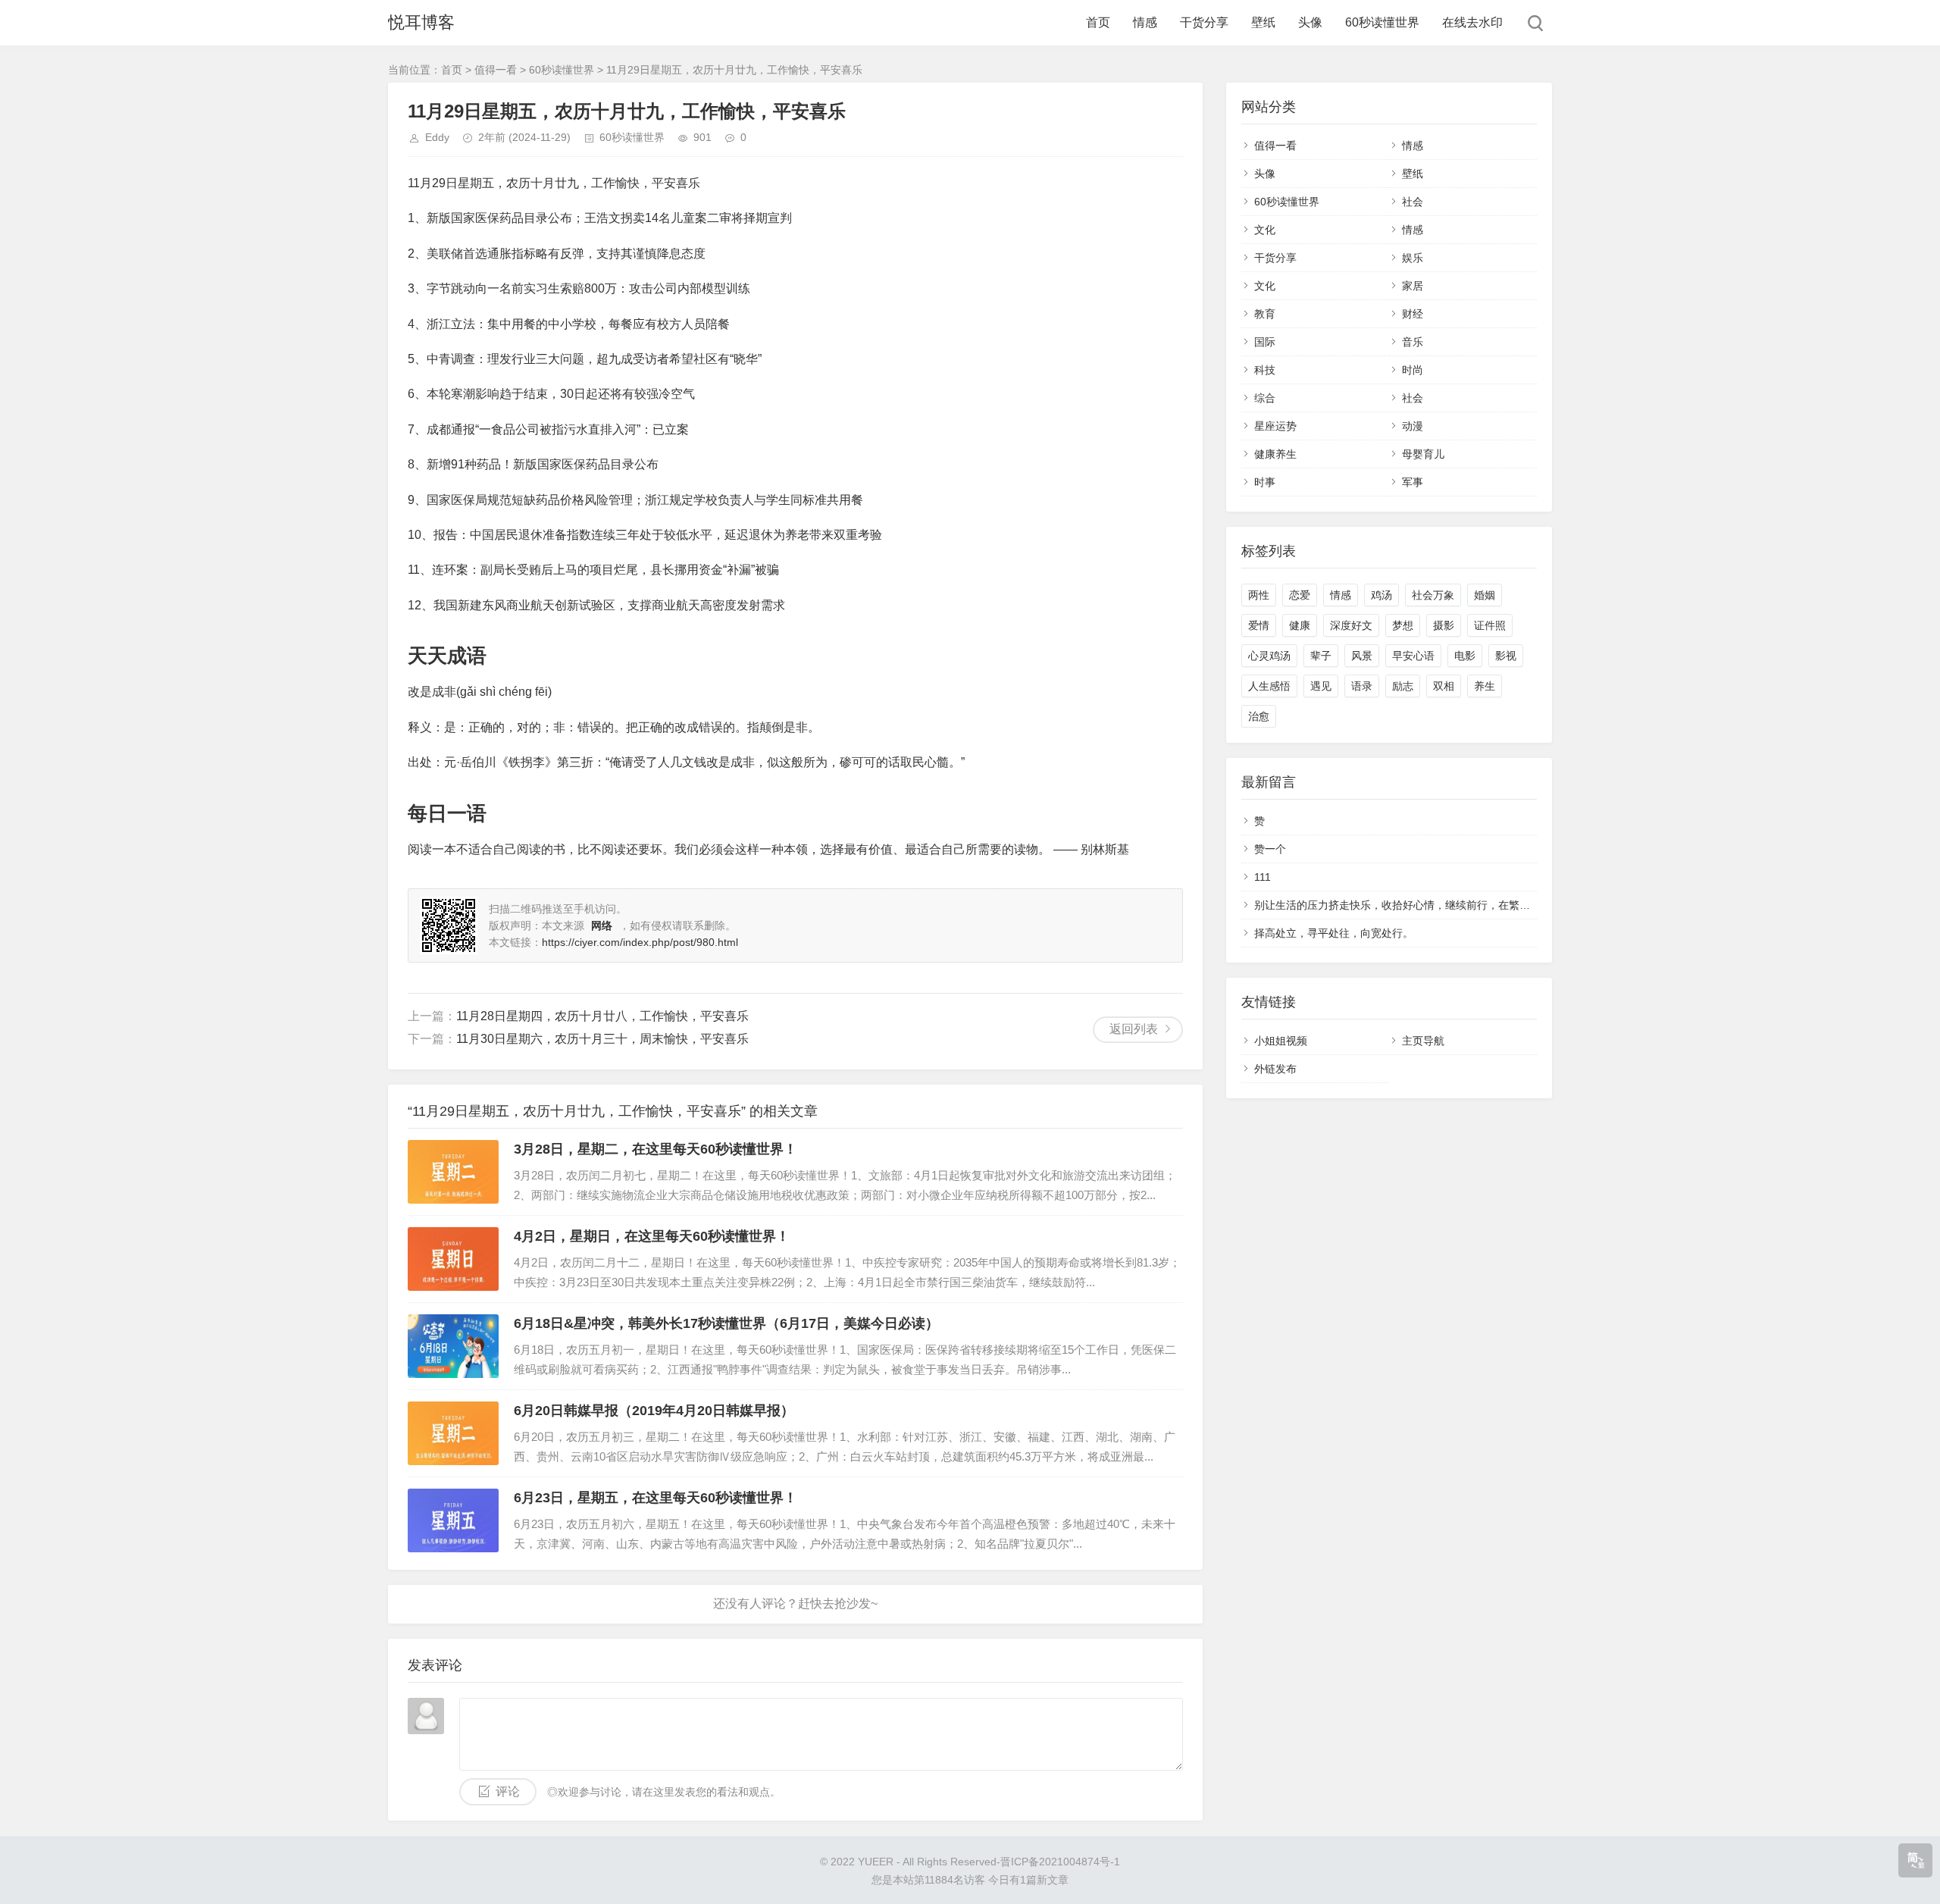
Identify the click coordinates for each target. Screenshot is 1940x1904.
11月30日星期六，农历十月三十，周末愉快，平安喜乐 (602, 1039)
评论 (508, 1791)
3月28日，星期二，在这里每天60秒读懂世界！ (656, 1149)
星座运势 (1275, 426)
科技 (1265, 370)
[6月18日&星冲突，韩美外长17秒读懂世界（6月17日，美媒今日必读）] (453, 1346)
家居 (1413, 286)
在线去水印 (1472, 22)
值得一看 (496, 70)
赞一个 (1270, 849)
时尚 (1413, 370)
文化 (1265, 230)
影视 (1506, 656)
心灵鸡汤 (1269, 656)
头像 (1310, 22)
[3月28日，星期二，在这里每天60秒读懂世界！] (453, 1172)
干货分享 (1204, 22)
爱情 (1259, 625)
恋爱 (1300, 595)
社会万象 (1433, 595)
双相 (1444, 686)
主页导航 (1423, 1041)
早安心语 (1413, 656)
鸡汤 (1381, 595)
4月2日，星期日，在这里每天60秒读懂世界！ (652, 1236)
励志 (1403, 686)
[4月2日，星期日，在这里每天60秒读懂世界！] (453, 1259)
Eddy (437, 137)
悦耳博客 (421, 22)
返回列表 (1134, 1029)
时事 (1265, 482)
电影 (1465, 656)
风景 (1362, 656)
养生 (1485, 686)
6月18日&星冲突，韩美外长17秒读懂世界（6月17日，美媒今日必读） (726, 1323)
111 (1263, 877)
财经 (1413, 314)
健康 (1300, 625)
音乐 (1413, 342)
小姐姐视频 (1281, 1041)
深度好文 (1351, 625)
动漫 (1413, 426)
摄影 (1444, 625)
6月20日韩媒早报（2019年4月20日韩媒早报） (654, 1411)
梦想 (1403, 625)
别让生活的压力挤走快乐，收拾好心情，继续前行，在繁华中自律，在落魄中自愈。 (1450, 905)
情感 (1145, 22)
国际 (1265, 342)
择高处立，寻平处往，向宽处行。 (1334, 933)
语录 (1362, 686)
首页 (1098, 22)
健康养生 (1275, 454)
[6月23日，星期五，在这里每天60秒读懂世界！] (453, 1520)
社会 (1413, 202)
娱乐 (1413, 258)
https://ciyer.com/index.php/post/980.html (640, 942)
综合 (1265, 398)
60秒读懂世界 (1382, 22)
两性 (1259, 595)
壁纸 (1263, 22)
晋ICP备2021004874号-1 (1060, 1862)
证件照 (1490, 625)
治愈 (1259, 716)
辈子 (1321, 656)
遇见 (1321, 686)
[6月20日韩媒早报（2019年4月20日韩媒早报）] (453, 1433)
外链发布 (1275, 1069)
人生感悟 (1269, 686)
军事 (1413, 482)
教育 (1265, 314)
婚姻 (1485, 595)
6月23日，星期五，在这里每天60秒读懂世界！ (656, 1498)
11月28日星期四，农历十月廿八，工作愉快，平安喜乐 (602, 1016)
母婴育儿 (1423, 454)
